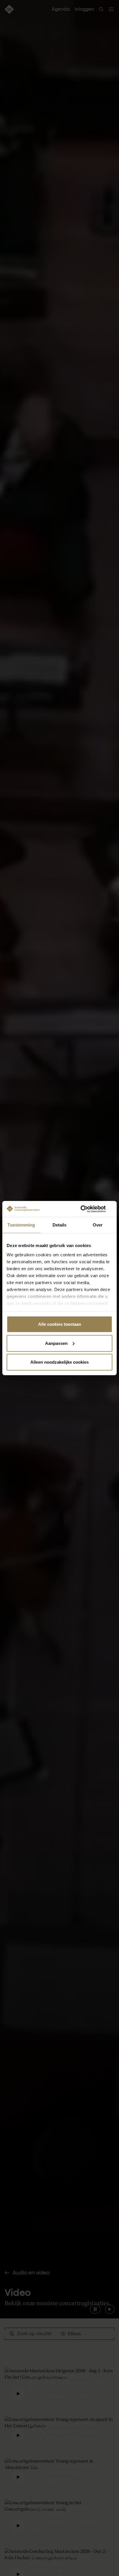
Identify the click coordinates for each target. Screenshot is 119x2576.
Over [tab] (98, 1225)
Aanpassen (56, 1343)
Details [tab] (60, 1225)
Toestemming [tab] (21, 1225)
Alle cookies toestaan (60, 1324)
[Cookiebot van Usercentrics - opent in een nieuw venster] (87, 1209)
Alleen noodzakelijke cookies (59, 1362)
